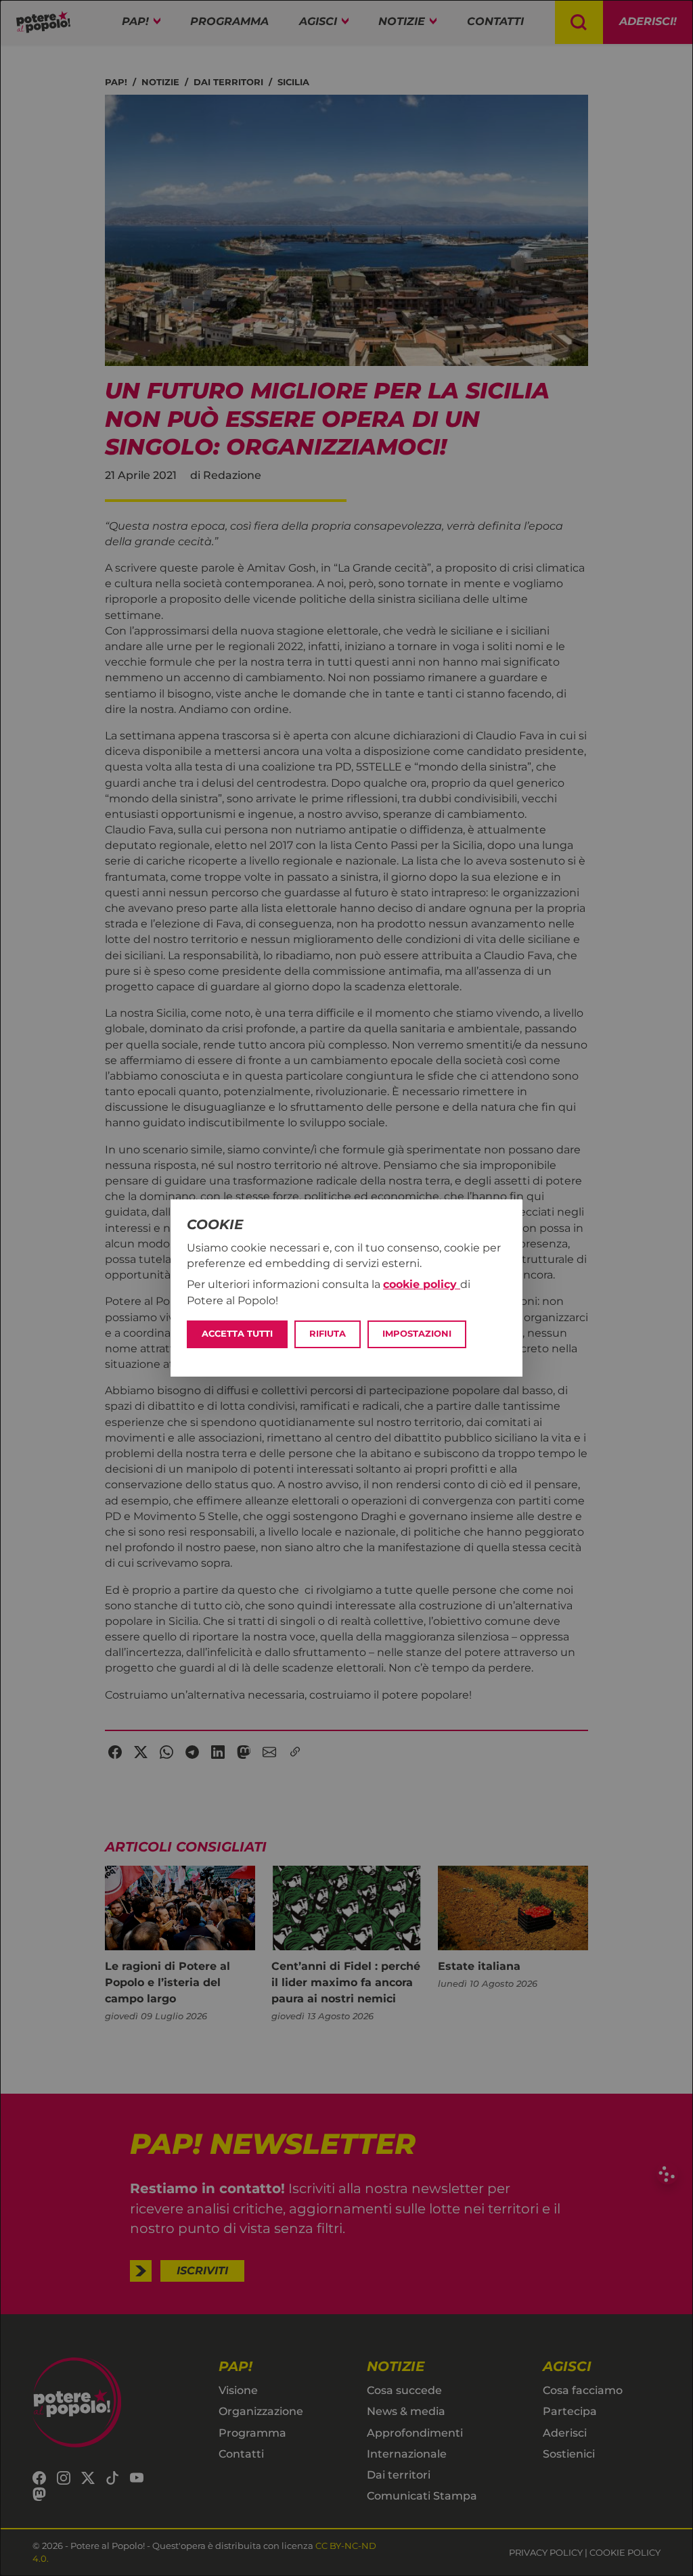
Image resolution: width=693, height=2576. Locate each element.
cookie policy (422, 1284)
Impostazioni (417, 1334)
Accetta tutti (237, 1334)
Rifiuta (328, 1334)
